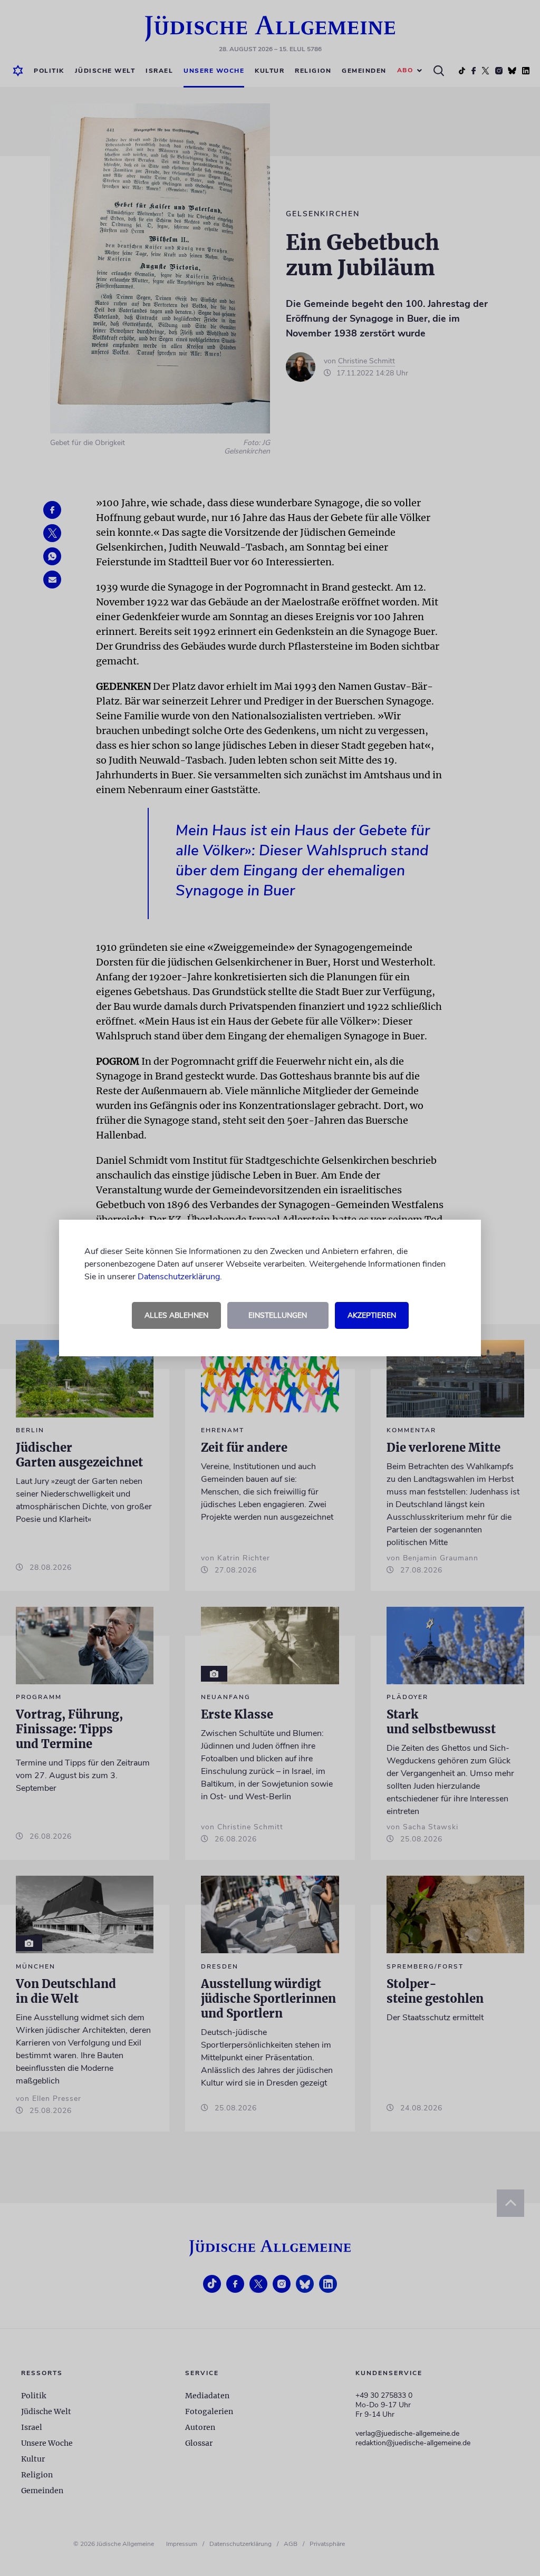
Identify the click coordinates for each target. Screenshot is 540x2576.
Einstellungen (278, 1315)
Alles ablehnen (176, 1315)
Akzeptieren (372, 1315)
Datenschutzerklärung (179, 1277)
